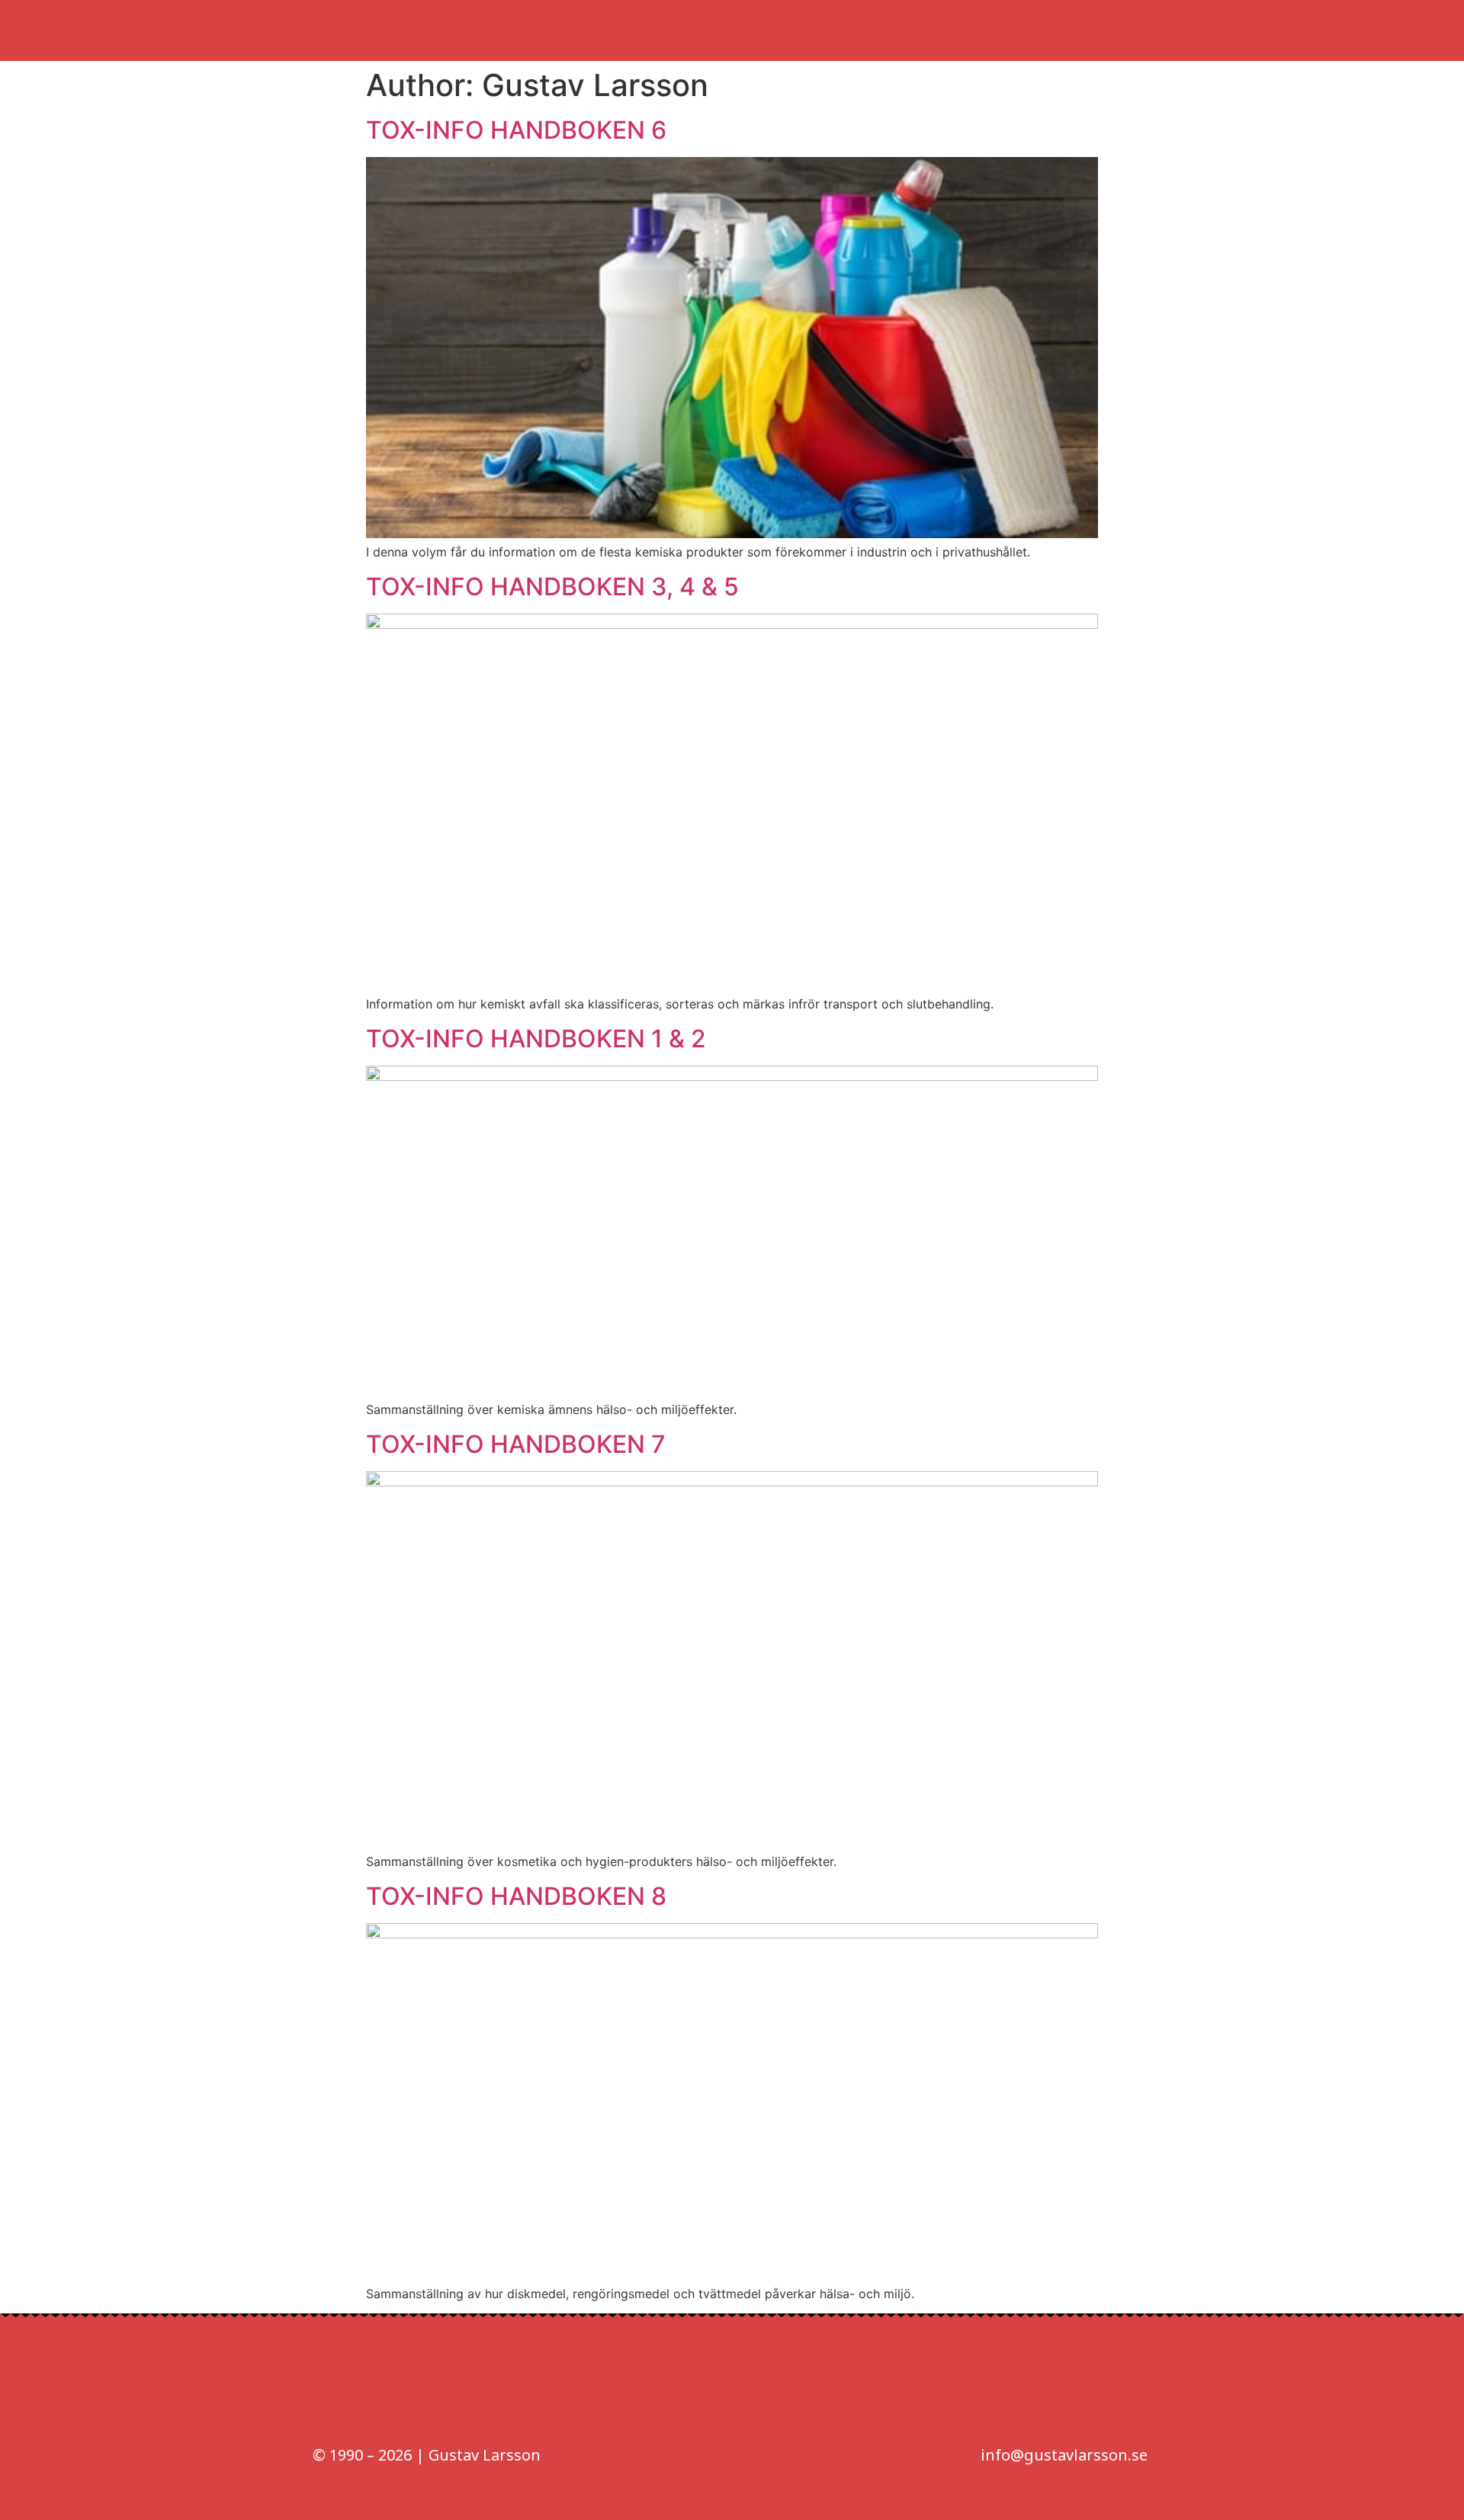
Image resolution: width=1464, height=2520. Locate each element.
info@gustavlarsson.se (1064, 2455)
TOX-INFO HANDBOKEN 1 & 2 (536, 1039)
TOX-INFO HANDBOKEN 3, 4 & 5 (552, 587)
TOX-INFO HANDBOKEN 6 (516, 130)
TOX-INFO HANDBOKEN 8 (516, 1896)
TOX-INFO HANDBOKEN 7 (516, 1444)
